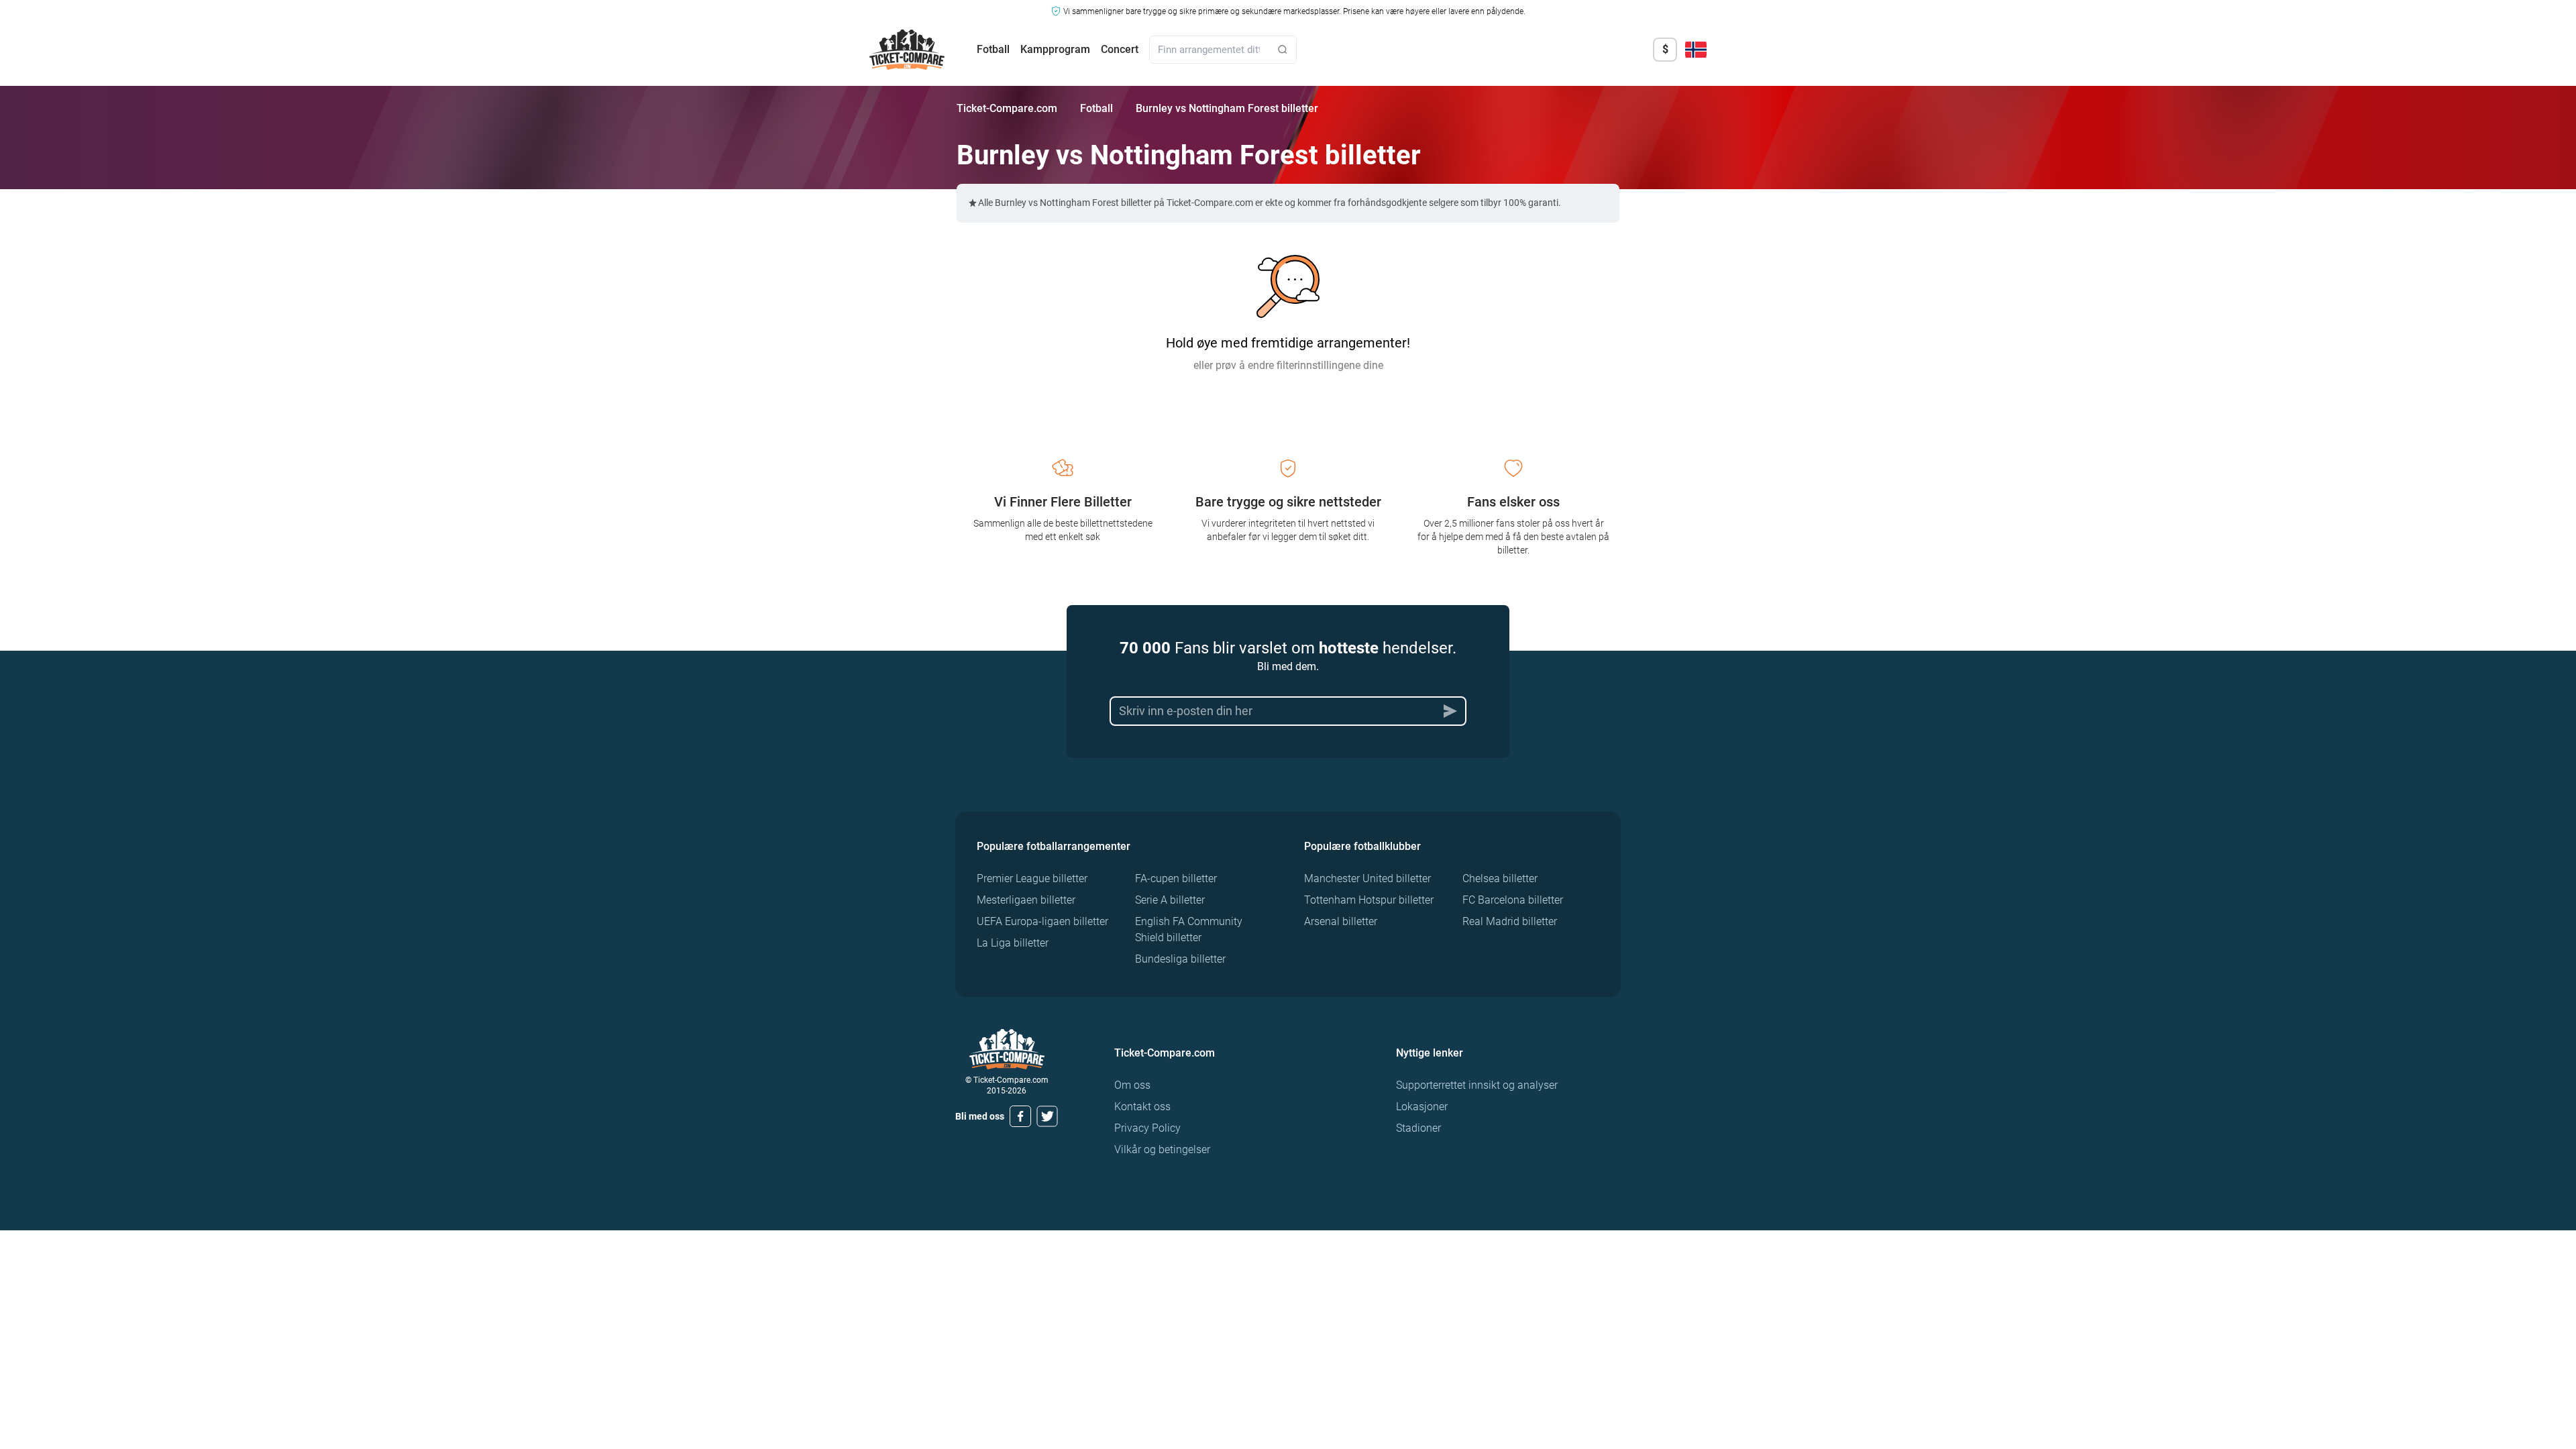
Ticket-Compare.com (1007, 108)
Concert (1120, 49)
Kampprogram (1055, 49)
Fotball (993, 49)
